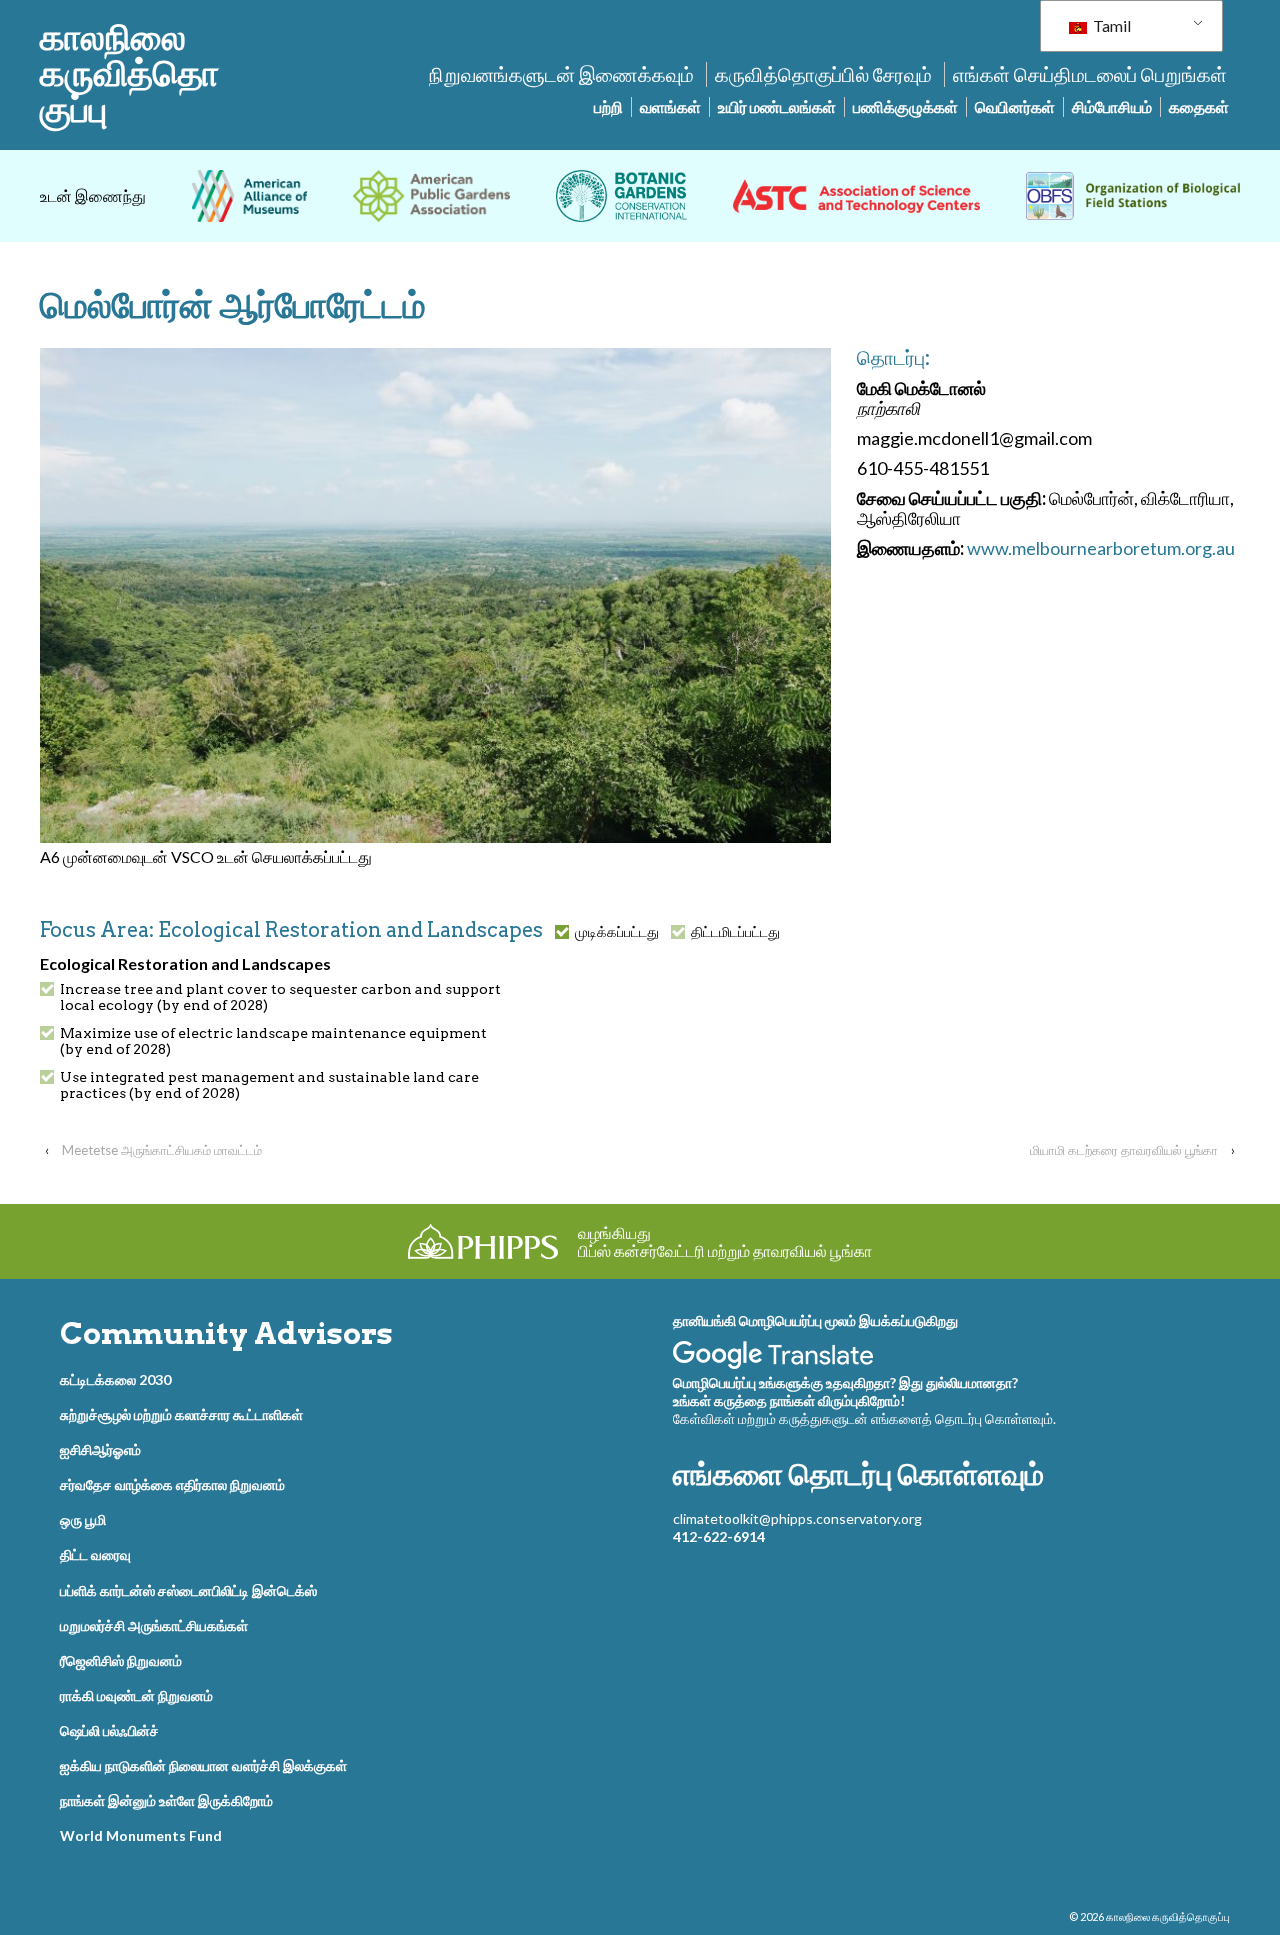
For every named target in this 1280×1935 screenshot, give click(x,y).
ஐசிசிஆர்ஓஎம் (100, 1449)
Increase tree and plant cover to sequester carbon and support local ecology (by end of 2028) (280, 997)
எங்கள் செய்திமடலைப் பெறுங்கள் (1090, 74)
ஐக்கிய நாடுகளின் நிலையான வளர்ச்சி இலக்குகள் (203, 1765)
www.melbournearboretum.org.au (1101, 548)
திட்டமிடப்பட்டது (735, 932)
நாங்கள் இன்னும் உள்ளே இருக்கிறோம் (166, 1800)
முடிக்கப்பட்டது (617, 932)
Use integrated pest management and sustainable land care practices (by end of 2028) (269, 1085)
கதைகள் (1199, 106)
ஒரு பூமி (83, 1519)
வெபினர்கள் (1015, 106)
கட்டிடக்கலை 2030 (115, 1379)
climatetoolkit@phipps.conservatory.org (797, 1518)
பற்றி (608, 106)
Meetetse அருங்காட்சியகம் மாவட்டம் (162, 1150)
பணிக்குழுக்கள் (905, 106)
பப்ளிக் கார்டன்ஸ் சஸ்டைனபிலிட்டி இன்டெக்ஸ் (188, 1590)
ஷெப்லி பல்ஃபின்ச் (109, 1730)
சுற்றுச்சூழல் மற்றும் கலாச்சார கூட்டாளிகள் (181, 1414)
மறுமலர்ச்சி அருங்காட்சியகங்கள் (154, 1625)
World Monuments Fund (141, 1835)
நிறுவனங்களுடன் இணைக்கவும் (561, 74)
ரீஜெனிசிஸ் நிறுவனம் (121, 1660)
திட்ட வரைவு (95, 1554)
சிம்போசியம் (1112, 106)
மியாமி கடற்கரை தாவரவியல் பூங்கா (1124, 1150)
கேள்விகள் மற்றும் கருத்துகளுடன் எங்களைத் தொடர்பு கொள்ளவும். (864, 1418)
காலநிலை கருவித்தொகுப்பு (129, 73)
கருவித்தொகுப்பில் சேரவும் (823, 74)
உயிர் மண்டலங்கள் (777, 106)
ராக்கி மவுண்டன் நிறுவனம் (136, 1695)
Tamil (1110, 25)
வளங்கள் (670, 106)
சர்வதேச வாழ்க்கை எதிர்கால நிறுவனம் (172, 1484)
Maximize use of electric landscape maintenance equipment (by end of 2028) (273, 1041)
